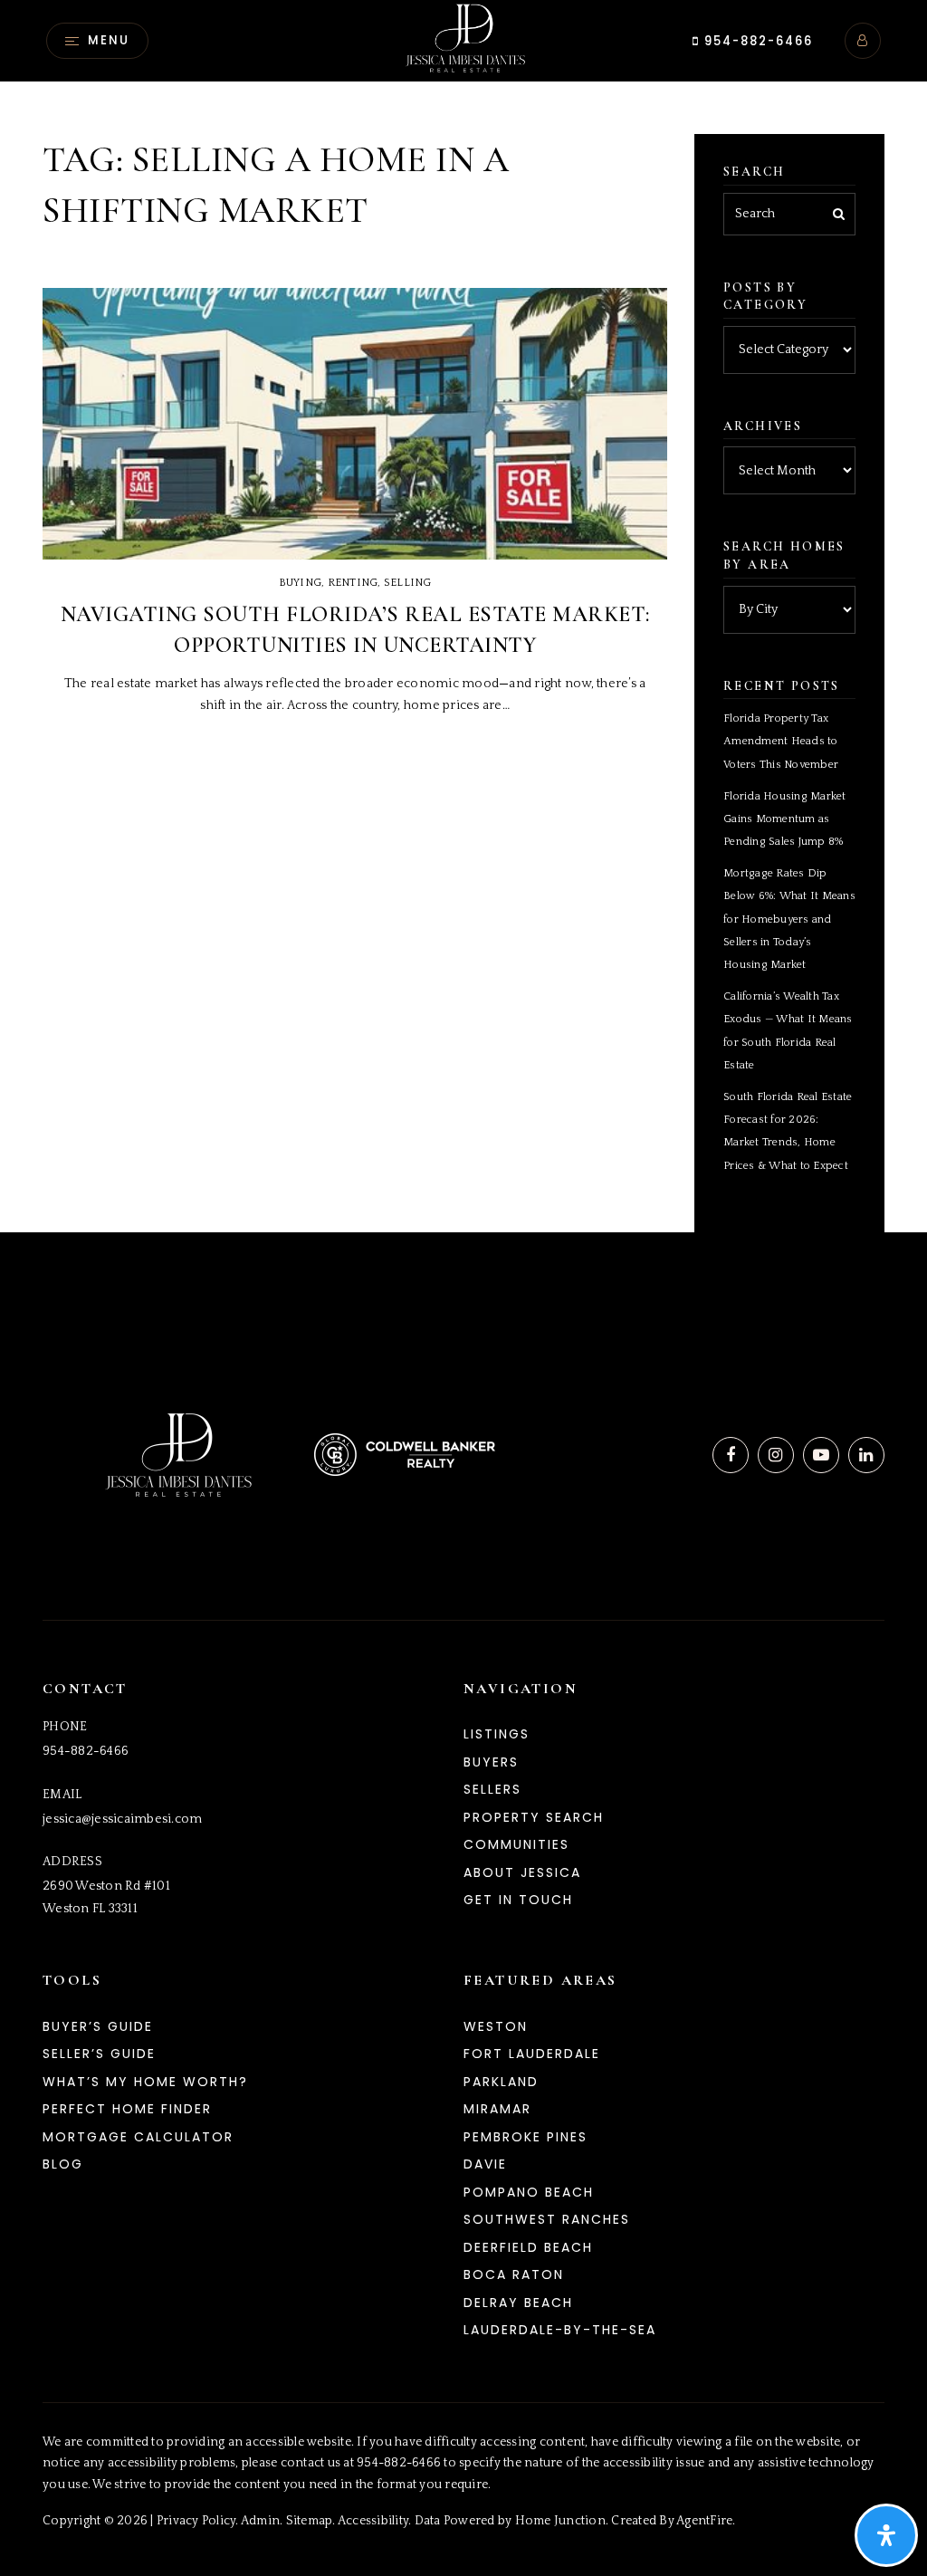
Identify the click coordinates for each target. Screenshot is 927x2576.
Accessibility (373, 2521)
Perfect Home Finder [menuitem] (127, 2109)
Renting (353, 583)
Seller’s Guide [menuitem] (99, 2054)
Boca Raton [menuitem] (514, 2274)
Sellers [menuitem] (492, 1789)
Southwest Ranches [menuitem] (547, 2219)
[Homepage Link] (463, 40)
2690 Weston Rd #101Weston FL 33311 (106, 1897)
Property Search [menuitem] (534, 1817)
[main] (463, 616)
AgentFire (704, 2521)
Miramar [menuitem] (497, 2109)
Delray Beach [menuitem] (518, 2303)
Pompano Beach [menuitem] (529, 2192)
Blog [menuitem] (63, 2164)
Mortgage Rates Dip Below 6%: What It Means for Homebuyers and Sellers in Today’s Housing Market (789, 919)
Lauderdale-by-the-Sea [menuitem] (560, 2330)
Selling (408, 583)
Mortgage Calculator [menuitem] (138, 2137)
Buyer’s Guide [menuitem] (98, 2026)
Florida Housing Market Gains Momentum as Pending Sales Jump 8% (785, 819)
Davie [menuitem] (485, 2164)
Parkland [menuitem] (501, 2082)
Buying (301, 583)
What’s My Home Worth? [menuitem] (145, 2082)
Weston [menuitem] (496, 2026)
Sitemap (310, 2521)
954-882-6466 (756, 41)
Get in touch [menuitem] (518, 1900)
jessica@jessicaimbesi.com (122, 1819)
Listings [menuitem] (497, 1734)
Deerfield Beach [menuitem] (528, 2247)
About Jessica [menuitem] (522, 1872)
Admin (260, 2521)
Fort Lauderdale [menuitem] (532, 2054)
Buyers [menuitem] (491, 1762)
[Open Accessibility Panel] (886, 2535)
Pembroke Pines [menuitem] (526, 2137)
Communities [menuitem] (516, 1844)
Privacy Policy (196, 2521)
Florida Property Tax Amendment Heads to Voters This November (781, 741)
